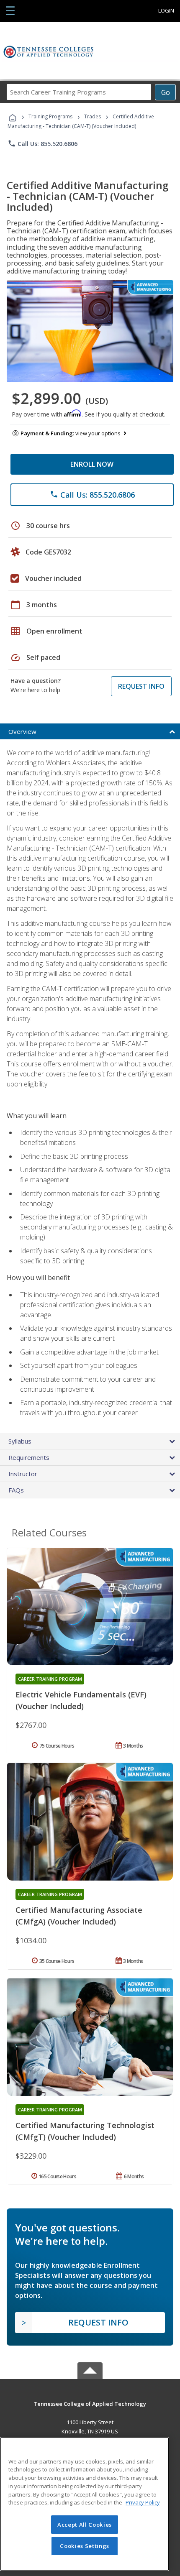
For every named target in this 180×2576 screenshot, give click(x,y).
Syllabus (20, 1441)
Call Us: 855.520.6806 (42, 143)
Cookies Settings (85, 2546)
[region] (85, 2504)
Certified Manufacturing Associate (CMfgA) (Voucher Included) (79, 1916)
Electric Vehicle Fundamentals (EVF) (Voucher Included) (81, 1700)
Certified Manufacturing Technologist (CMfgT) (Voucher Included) (85, 2131)
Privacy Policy (143, 2502)
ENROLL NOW (92, 464)
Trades (93, 116)
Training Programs (50, 116)
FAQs (16, 1490)
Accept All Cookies (85, 2525)
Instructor (23, 1474)
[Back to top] (90, 2403)
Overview (22, 731)
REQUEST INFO (141, 686)
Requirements (29, 1457)
